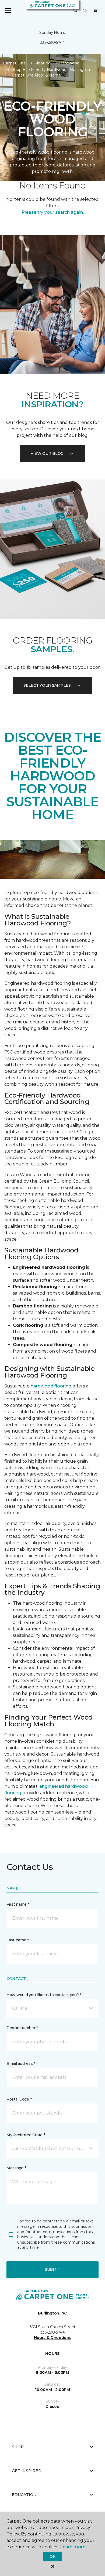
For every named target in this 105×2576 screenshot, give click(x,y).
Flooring (43, 63)
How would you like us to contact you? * (44, 1995)
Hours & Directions (53, 2338)
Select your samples (47, 685)
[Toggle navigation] (8, 11)
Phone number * (22, 2028)
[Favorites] (85, 11)
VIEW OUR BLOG (47, 453)
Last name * (18, 1940)
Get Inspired (27, 2471)
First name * (18, 1904)
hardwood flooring (51, 1386)
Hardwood (69, 63)
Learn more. (73, 2547)
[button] (75, 11)
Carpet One (15, 63)
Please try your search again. (53, 212)
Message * (16, 2168)
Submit (52, 2269)
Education (24, 2495)
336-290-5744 (53, 42)
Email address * (21, 2063)
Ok (52, 2556)
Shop (18, 2447)
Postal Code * (19, 2099)
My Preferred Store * (26, 2135)
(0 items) (96, 10)
